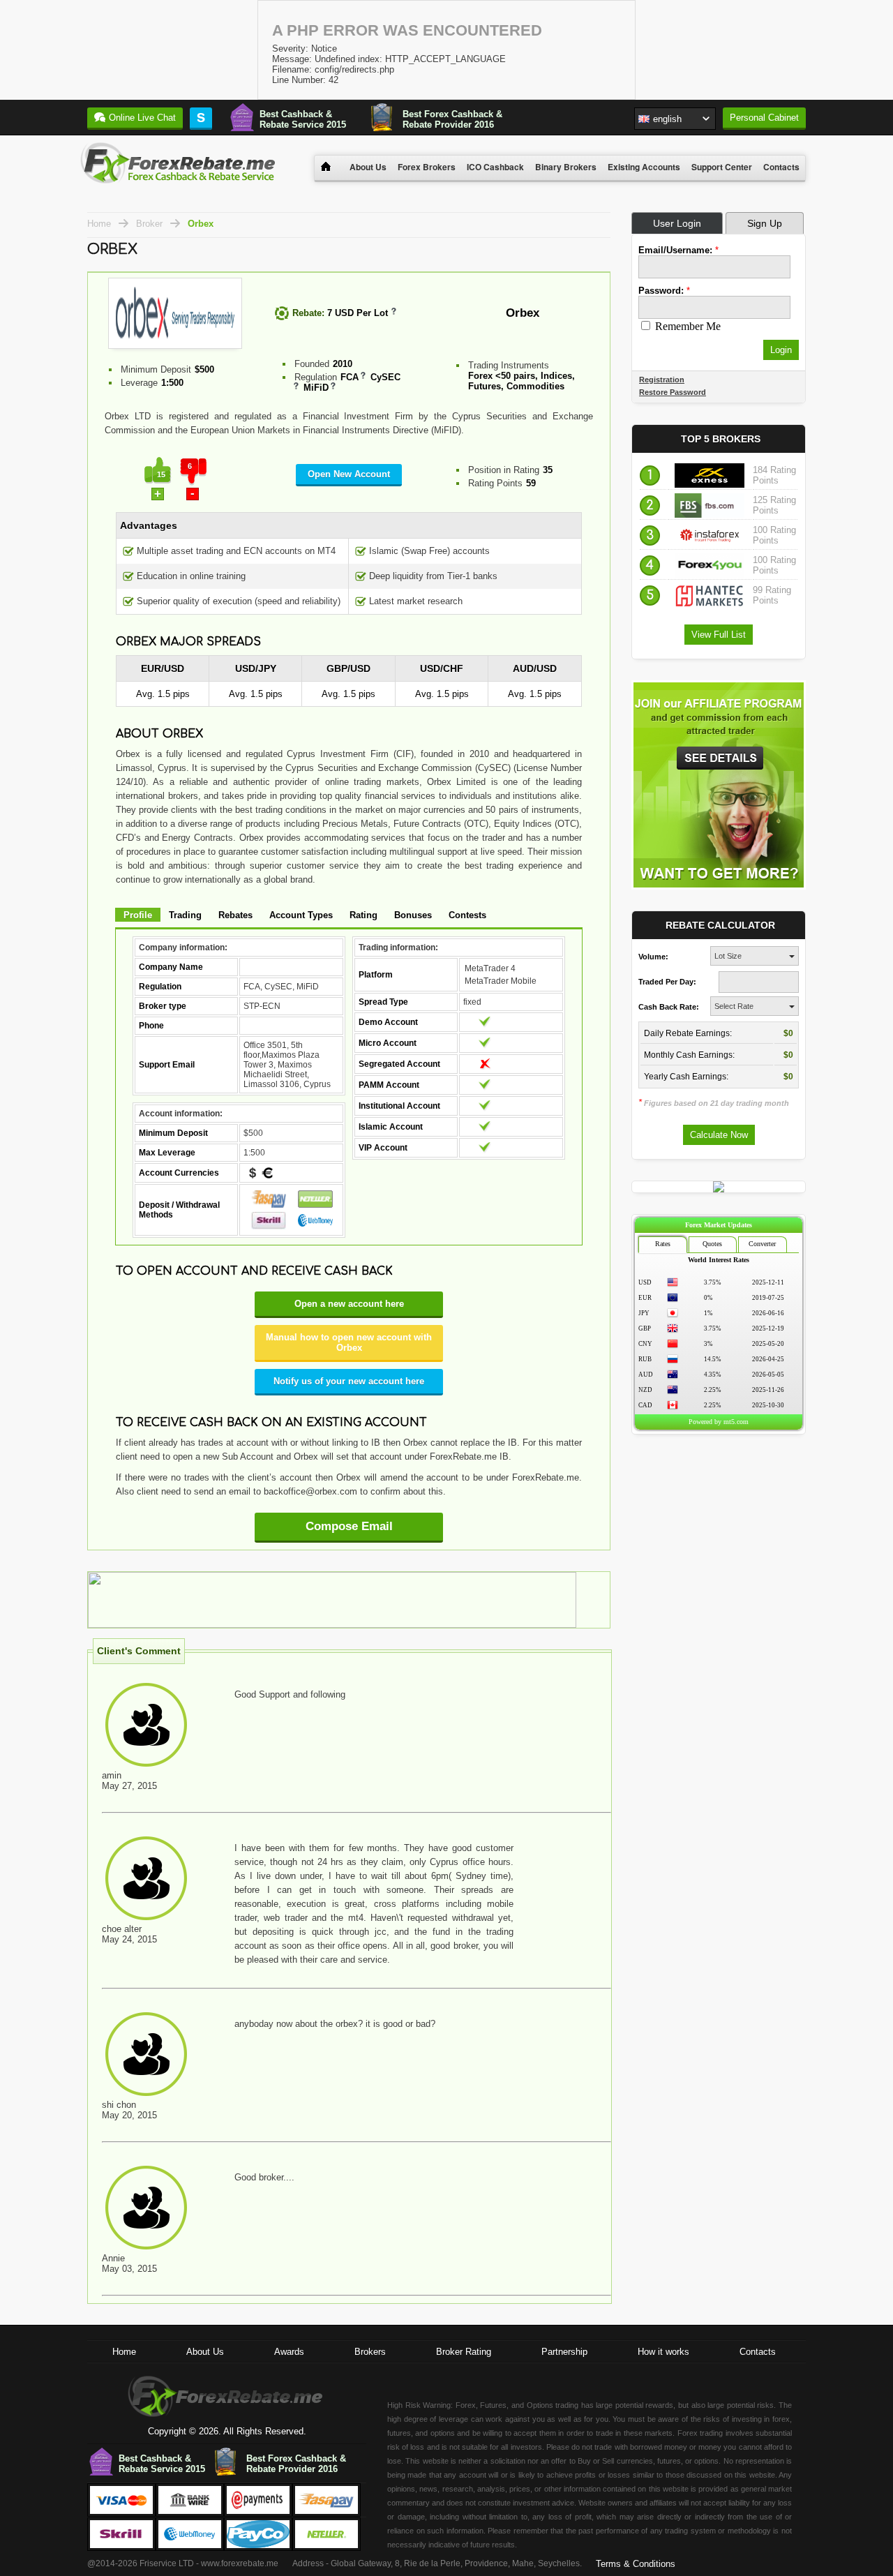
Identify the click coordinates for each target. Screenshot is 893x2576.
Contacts (781, 167)
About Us (368, 167)
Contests (467, 915)
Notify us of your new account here (349, 1381)
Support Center (722, 167)
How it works (663, 2352)
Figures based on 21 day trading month (714, 1103)
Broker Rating (464, 2352)
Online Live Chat (142, 118)
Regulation (316, 377)
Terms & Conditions (636, 2564)
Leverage (139, 383)
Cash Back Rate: (669, 1007)
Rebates (235, 915)
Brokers (370, 2352)
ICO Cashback (495, 167)
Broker (149, 224)
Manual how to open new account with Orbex (349, 1342)
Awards (289, 2352)
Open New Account (349, 474)
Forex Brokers (427, 167)
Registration (662, 380)
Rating (363, 915)
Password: (664, 291)
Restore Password (673, 392)
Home (99, 224)
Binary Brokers (566, 167)
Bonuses (413, 915)
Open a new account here (349, 1304)
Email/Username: (678, 250)
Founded (312, 364)
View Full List (719, 635)
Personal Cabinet (764, 118)
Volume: (653, 957)
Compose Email (349, 1526)
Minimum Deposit (156, 369)
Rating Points (495, 483)
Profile (138, 915)
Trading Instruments (509, 365)
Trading (185, 915)
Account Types (301, 915)
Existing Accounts (644, 167)
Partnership (564, 2352)
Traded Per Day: (667, 982)
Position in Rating (504, 470)
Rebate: (308, 313)
